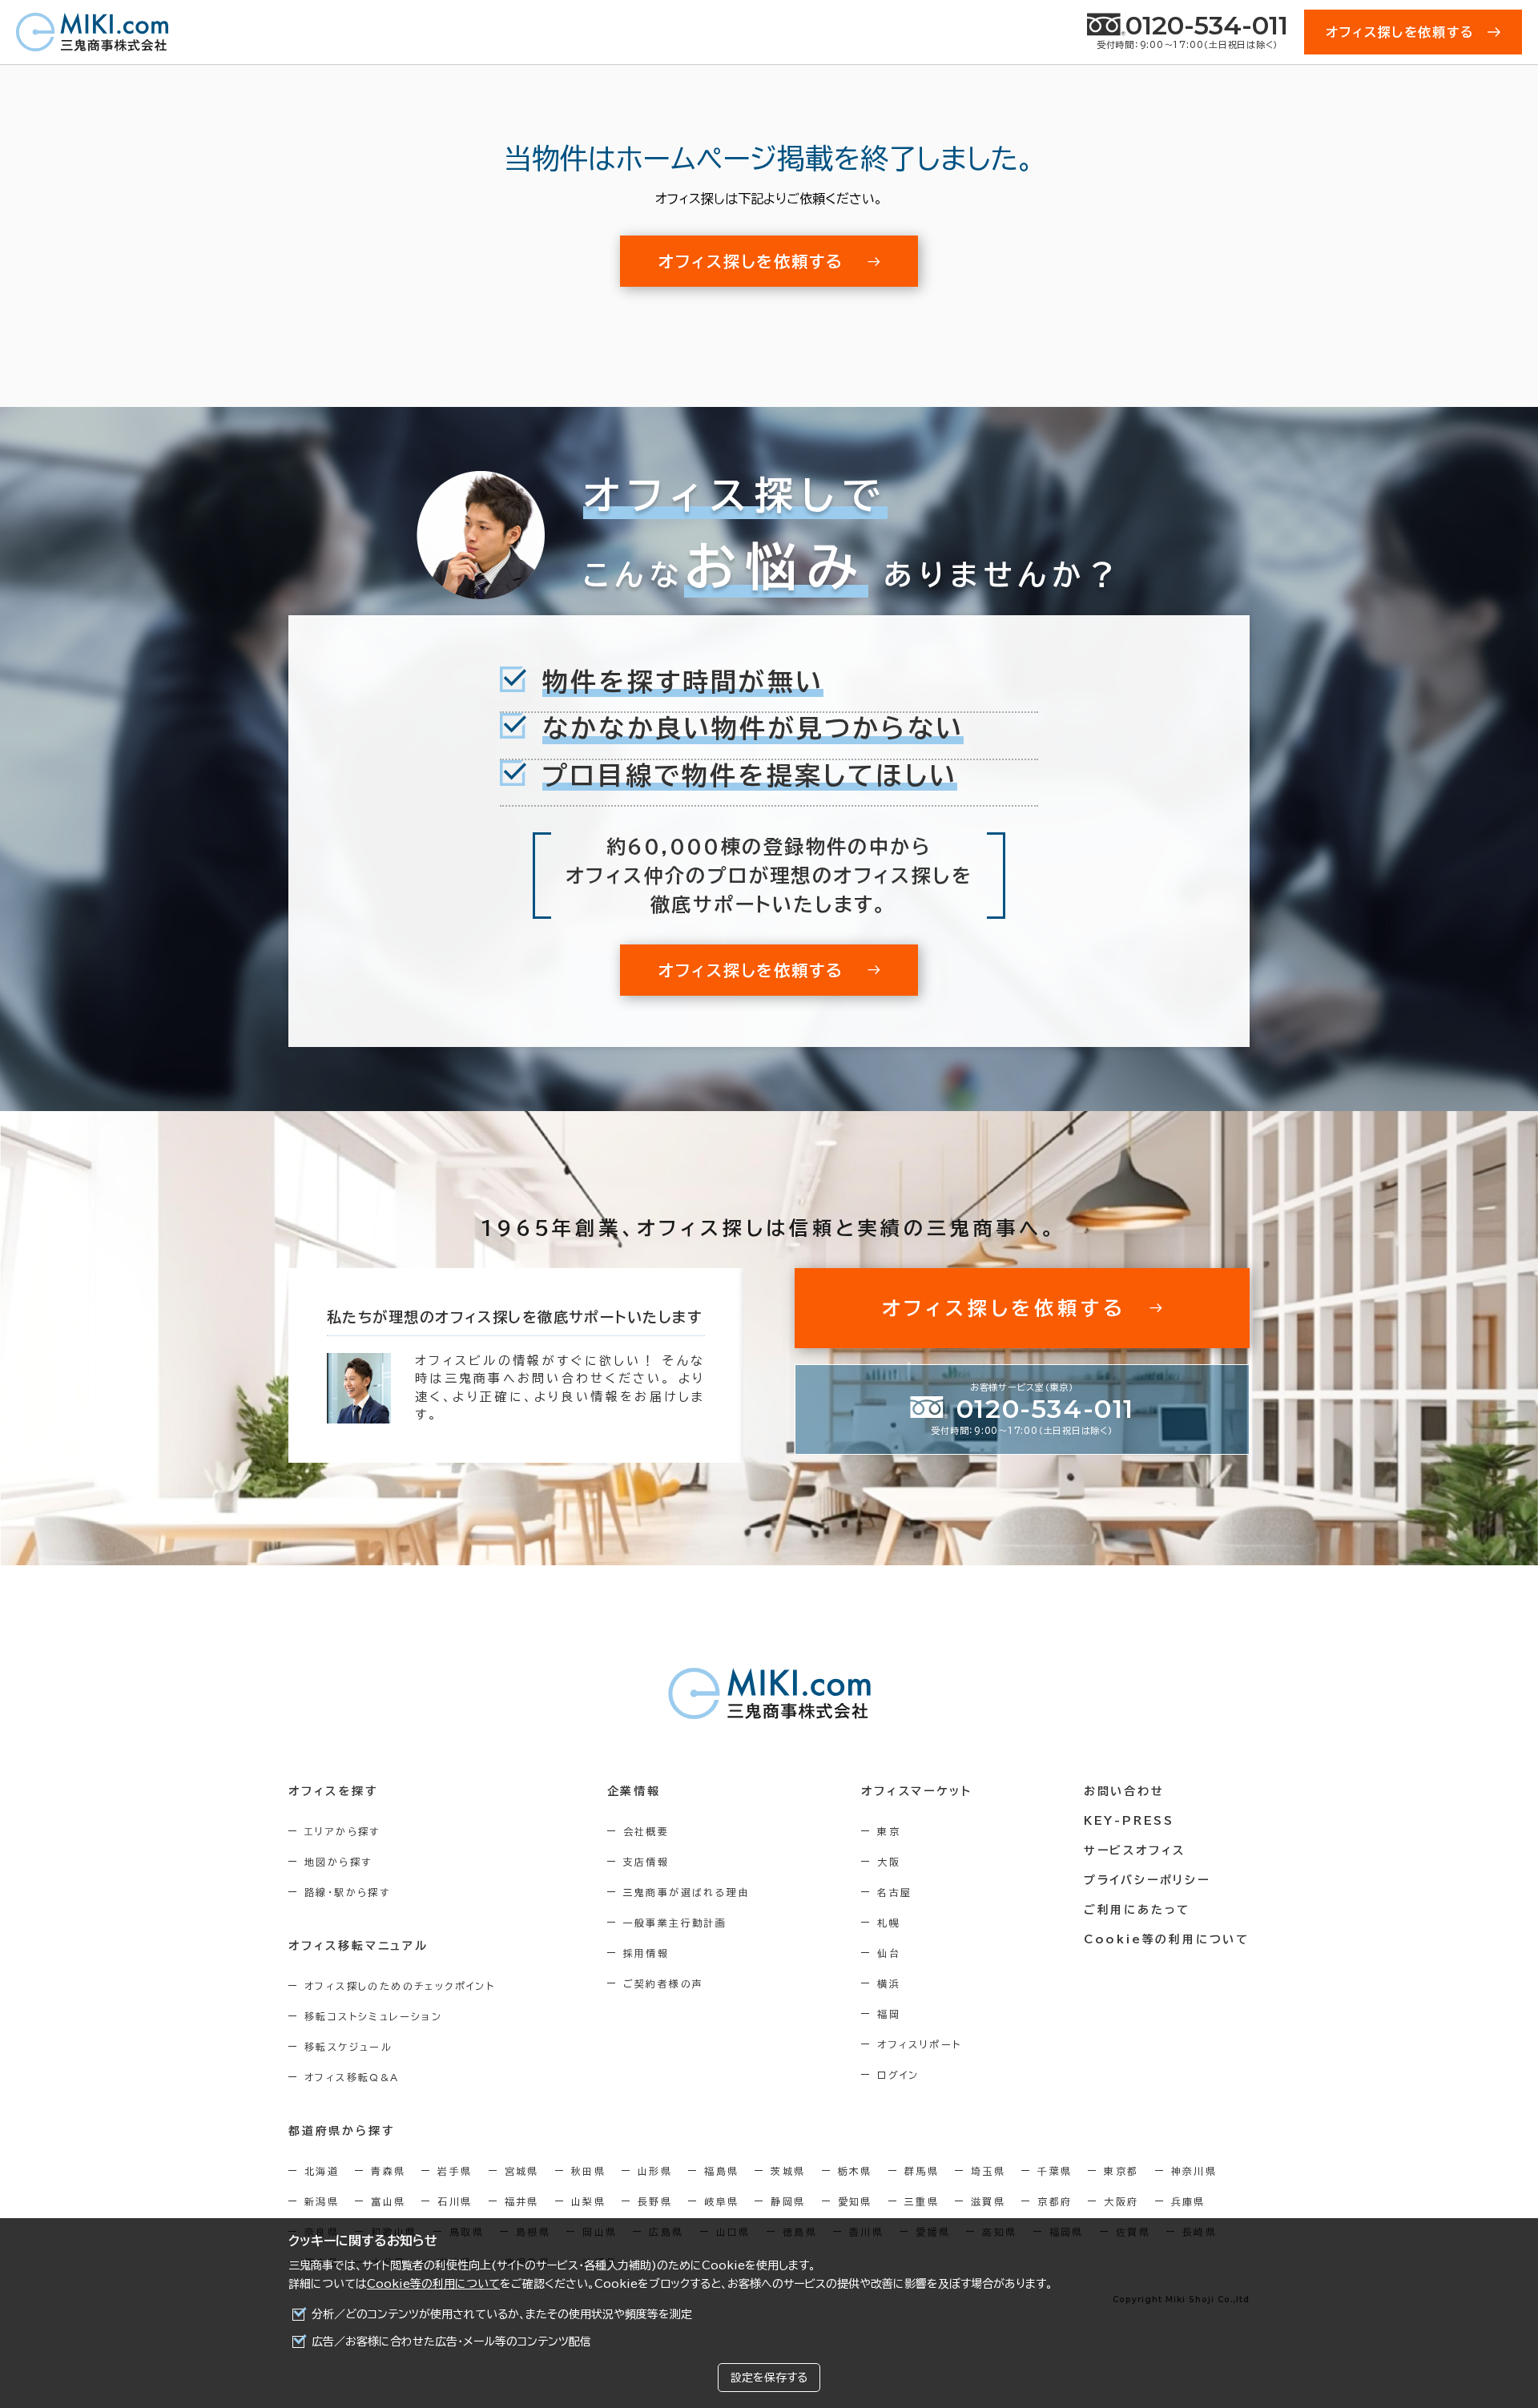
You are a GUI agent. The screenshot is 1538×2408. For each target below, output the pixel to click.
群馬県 (922, 2171)
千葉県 (1055, 2171)
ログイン (898, 2075)
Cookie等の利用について (433, 2284)
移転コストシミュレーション (373, 2016)
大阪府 (1121, 2201)
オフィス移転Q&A (352, 2077)
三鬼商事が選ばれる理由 (686, 1892)
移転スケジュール (348, 2047)
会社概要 (646, 1831)
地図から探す (338, 1862)
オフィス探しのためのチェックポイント (400, 1986)
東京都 (1121, 2171)
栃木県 (855, 2171)
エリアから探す (342, 1831)
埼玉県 (988, 2171)
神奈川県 (1194, 2171)
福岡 (889, 2014)
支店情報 (646, 1862)
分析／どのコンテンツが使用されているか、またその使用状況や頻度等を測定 (502, 2314)
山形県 (655, 2171)
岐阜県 (721, 2201)
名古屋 (894, 1892)
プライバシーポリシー (1147, 1880)
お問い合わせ (1124, 1791)
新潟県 (322, 2201)
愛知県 (855, 2201)
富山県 (388, 2201)
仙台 (889, 1953)
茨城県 (788, 2171)
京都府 (1055, 2201)
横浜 (889, 1983)
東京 (889, 1831)
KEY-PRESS (1129, 1821)
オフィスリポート (919, 2044)
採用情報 (646, 1953)
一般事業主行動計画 (675, 1923)
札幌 (889, 1923)
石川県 (455, 2201)
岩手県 (455, 2171)
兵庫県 (1188, 2201)
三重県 (922, 2201)
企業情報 (634, 1791)
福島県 (721, 2171)
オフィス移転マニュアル (358, 1946)
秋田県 (588, 2171)
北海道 (322, 2171)
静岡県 (788, 2201)
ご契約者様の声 (664, 1983)
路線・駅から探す (347, 1892)
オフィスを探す (334, 1791)
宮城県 (522, 2171)
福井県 (522, 2201)
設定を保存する (769, 2378)
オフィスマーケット (916, 1791)
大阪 (889, 1862)
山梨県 (588, 2201)
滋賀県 (988, 2201)
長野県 (655, 2201)
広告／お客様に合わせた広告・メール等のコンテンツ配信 (451, 2342)
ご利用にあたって (1137, 1910)
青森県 (388, 2171)
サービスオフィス (1135, 1850)
